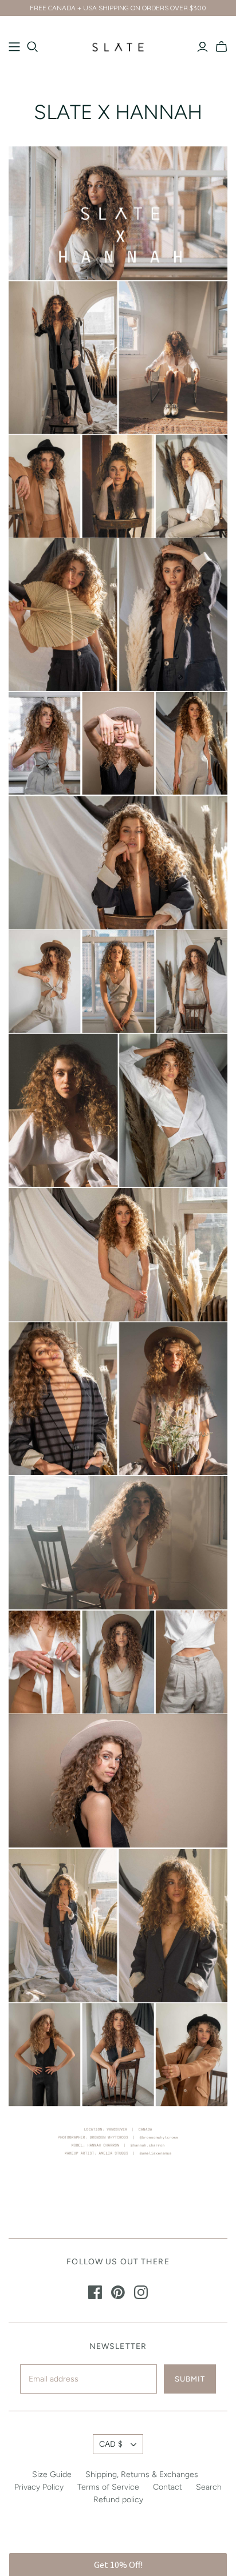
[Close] (215, 1282)
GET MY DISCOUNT (118, 1378)
